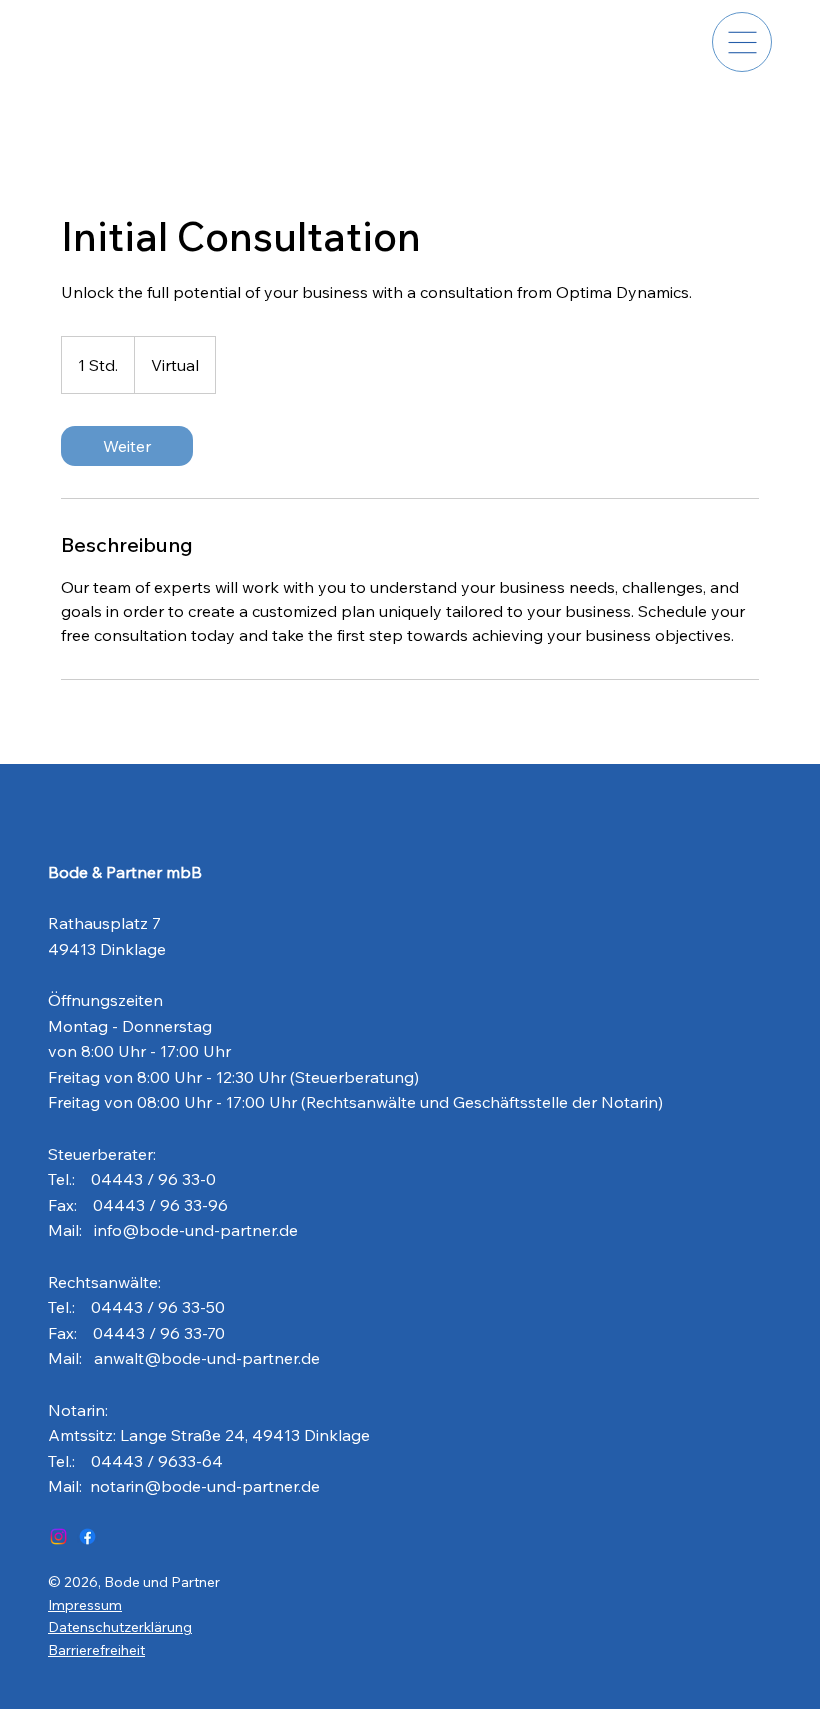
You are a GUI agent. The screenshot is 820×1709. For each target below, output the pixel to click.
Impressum (85, 1605)
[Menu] (742, 42)
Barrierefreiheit (96, 1650)
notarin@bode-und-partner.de (205, 1486)
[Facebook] (87, 1536)
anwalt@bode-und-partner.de (207, 1358)
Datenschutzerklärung (120, 1627)
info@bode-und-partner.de (196, 1230)
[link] (127, 446)
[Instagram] (58, 1536)
